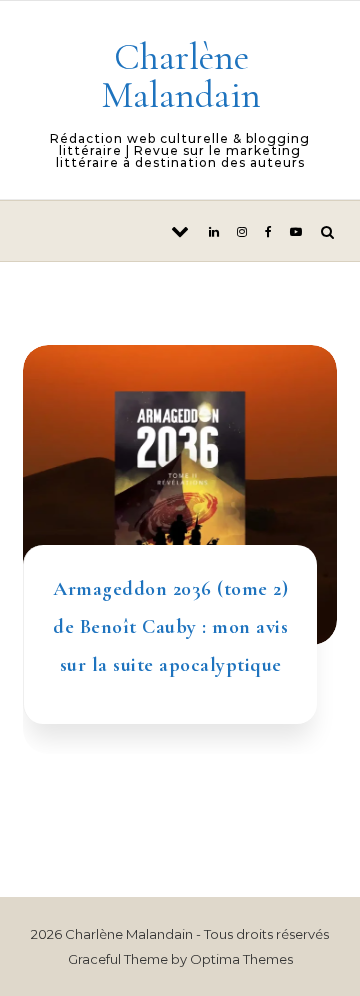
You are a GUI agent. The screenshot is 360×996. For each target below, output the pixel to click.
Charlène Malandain (181, 76)
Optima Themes (241, 959)
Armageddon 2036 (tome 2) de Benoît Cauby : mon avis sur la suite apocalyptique (170, 627)
